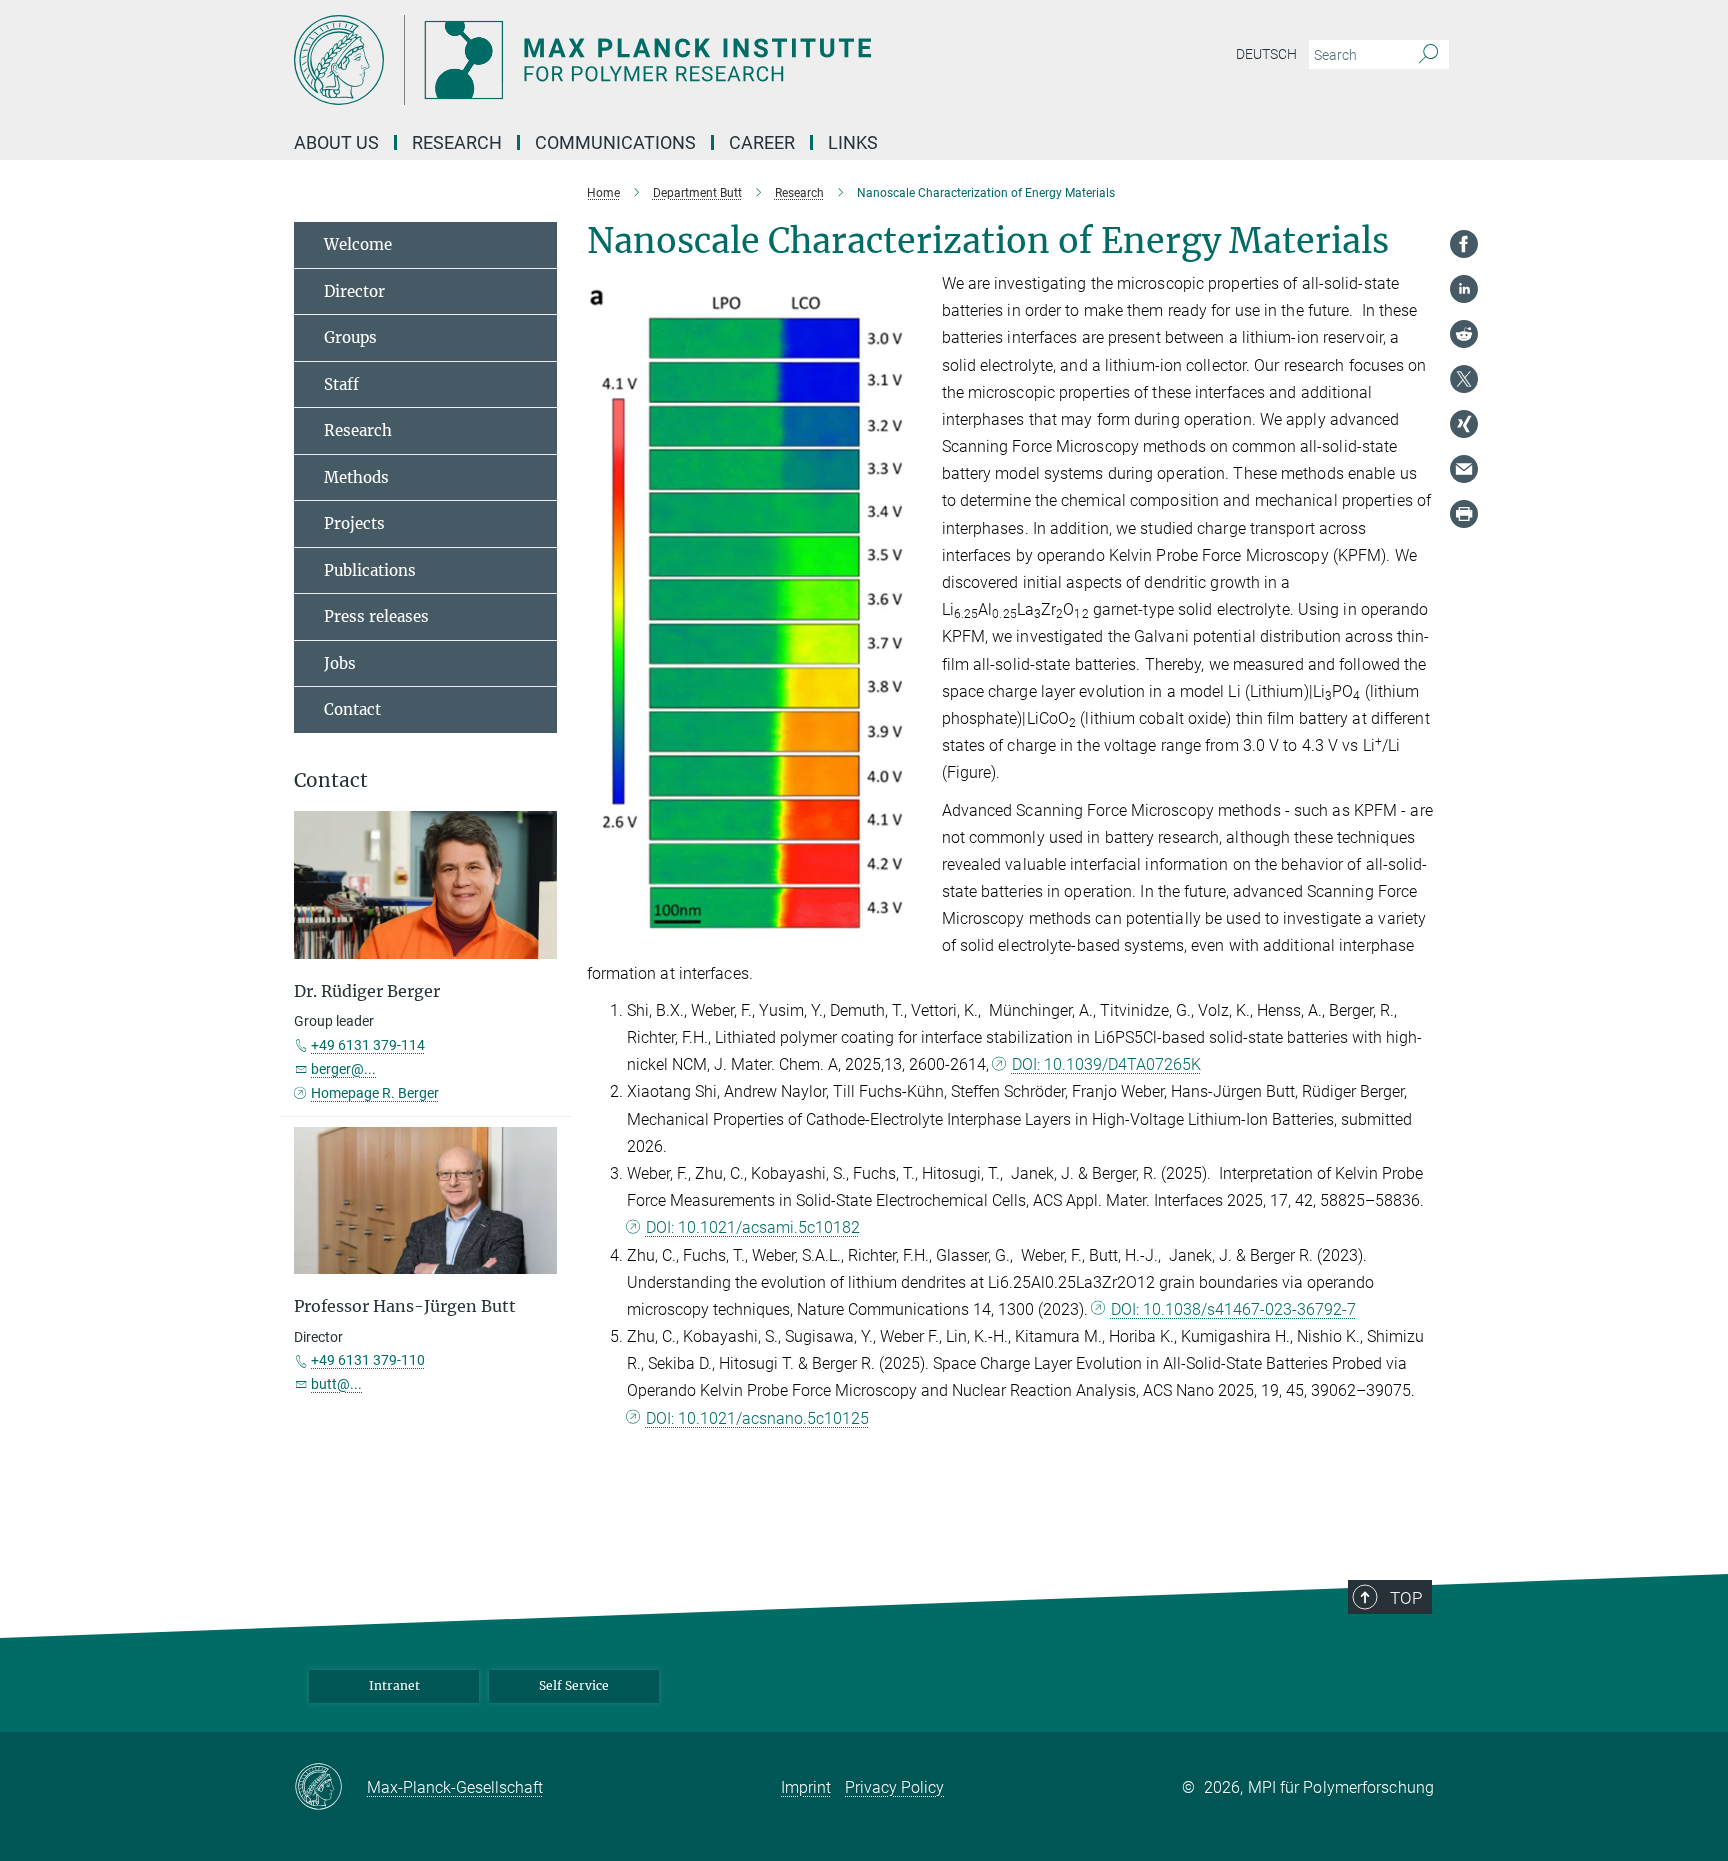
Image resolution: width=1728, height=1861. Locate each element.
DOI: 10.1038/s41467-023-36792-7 (1233, 1309)
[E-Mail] (1464, 469)
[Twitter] (1464, 379)
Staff (341, 384)
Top (1406, 1598)
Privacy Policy (894, 1787)
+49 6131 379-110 (368, 1360)
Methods (356, 477)
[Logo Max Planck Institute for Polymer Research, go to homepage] (669, 60)
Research (358, 430)
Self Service (574, 1685)
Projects (354, 523)
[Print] (1464, 514)
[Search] (1428, 55)
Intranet (394, 1685)
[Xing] (1464, 424)
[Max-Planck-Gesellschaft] (330, 1788)
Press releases (376, 616)
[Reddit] (1464, 334)
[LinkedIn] (1464, 289)
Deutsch (1266, 54)
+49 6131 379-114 (368, 1045)
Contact (352, 709)
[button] (908, 927)
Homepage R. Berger (375, 1093)
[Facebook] (1464, 244)
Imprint (806, 1787)
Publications (370, 570)
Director (354, 291)
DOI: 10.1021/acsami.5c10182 (753, 1227)
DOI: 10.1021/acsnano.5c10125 (757, 1418)
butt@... (336, 1384)
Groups (350, 337)
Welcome (358, 244)
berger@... (343, 1069)
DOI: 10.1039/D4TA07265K (1106, 1064)
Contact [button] (331, 780)
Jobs (340, 663)
